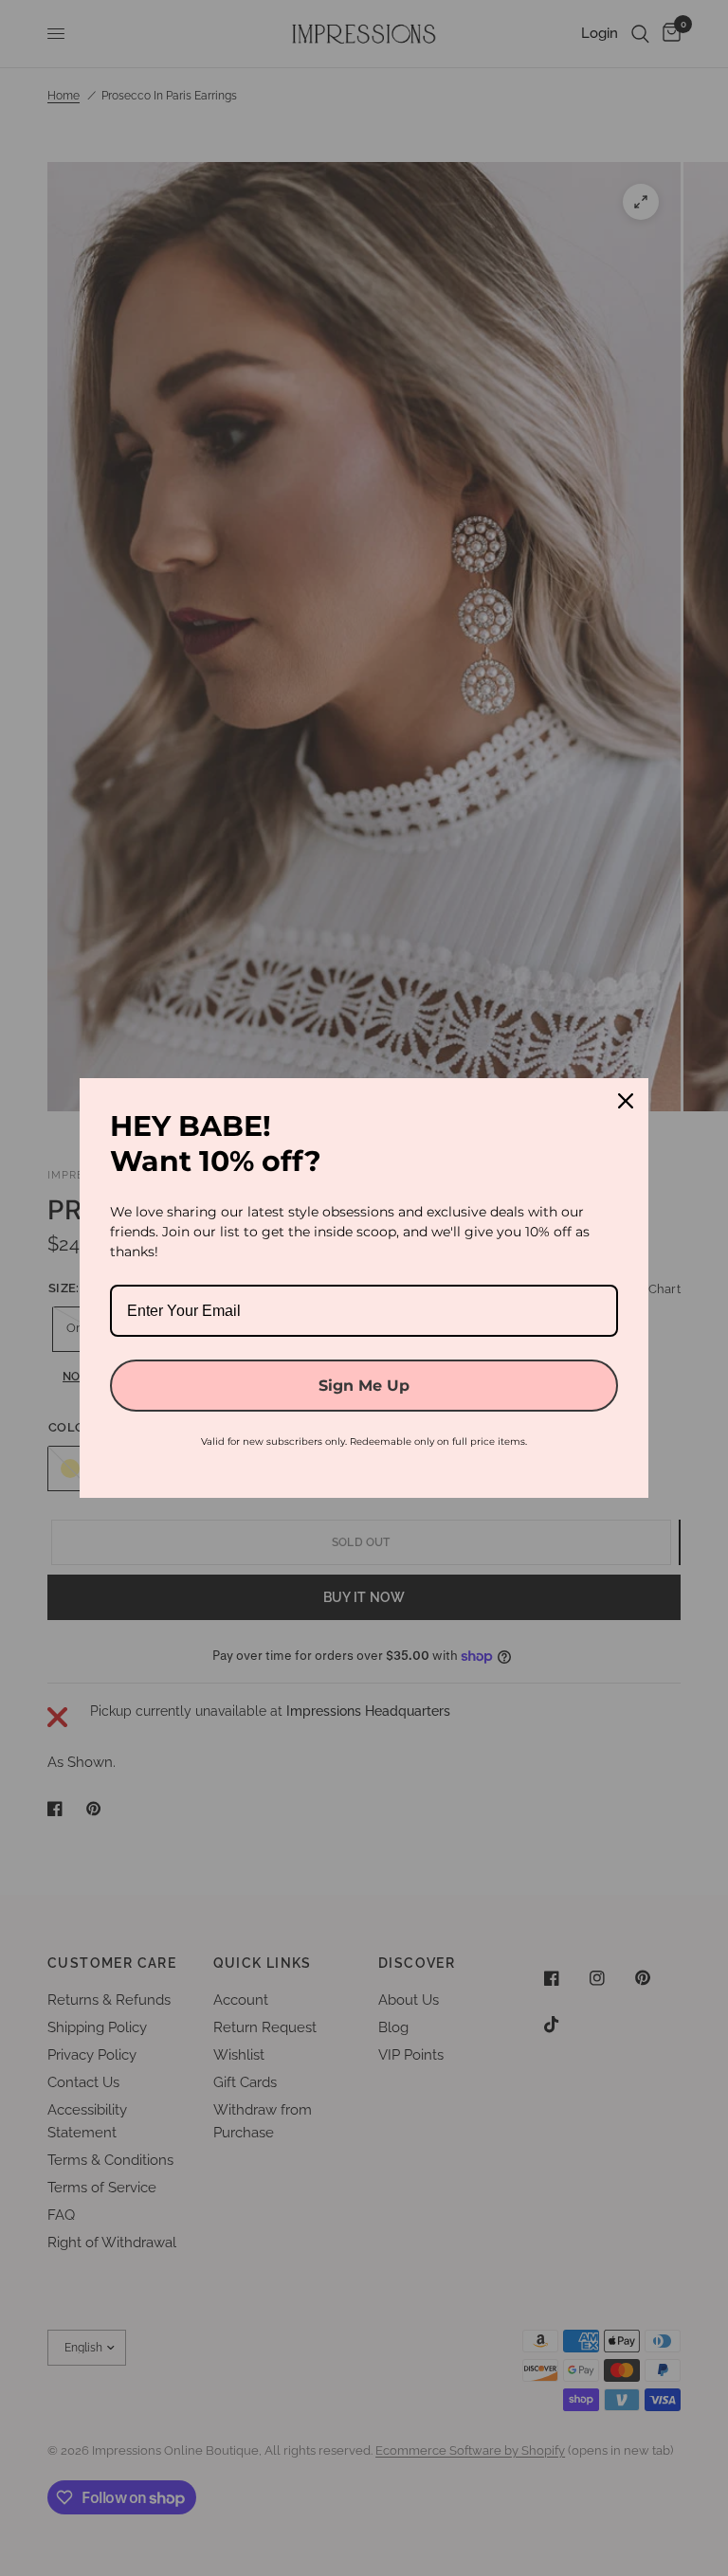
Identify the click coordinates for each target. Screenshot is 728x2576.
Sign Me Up (364, 1386)
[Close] (626, 1101)
